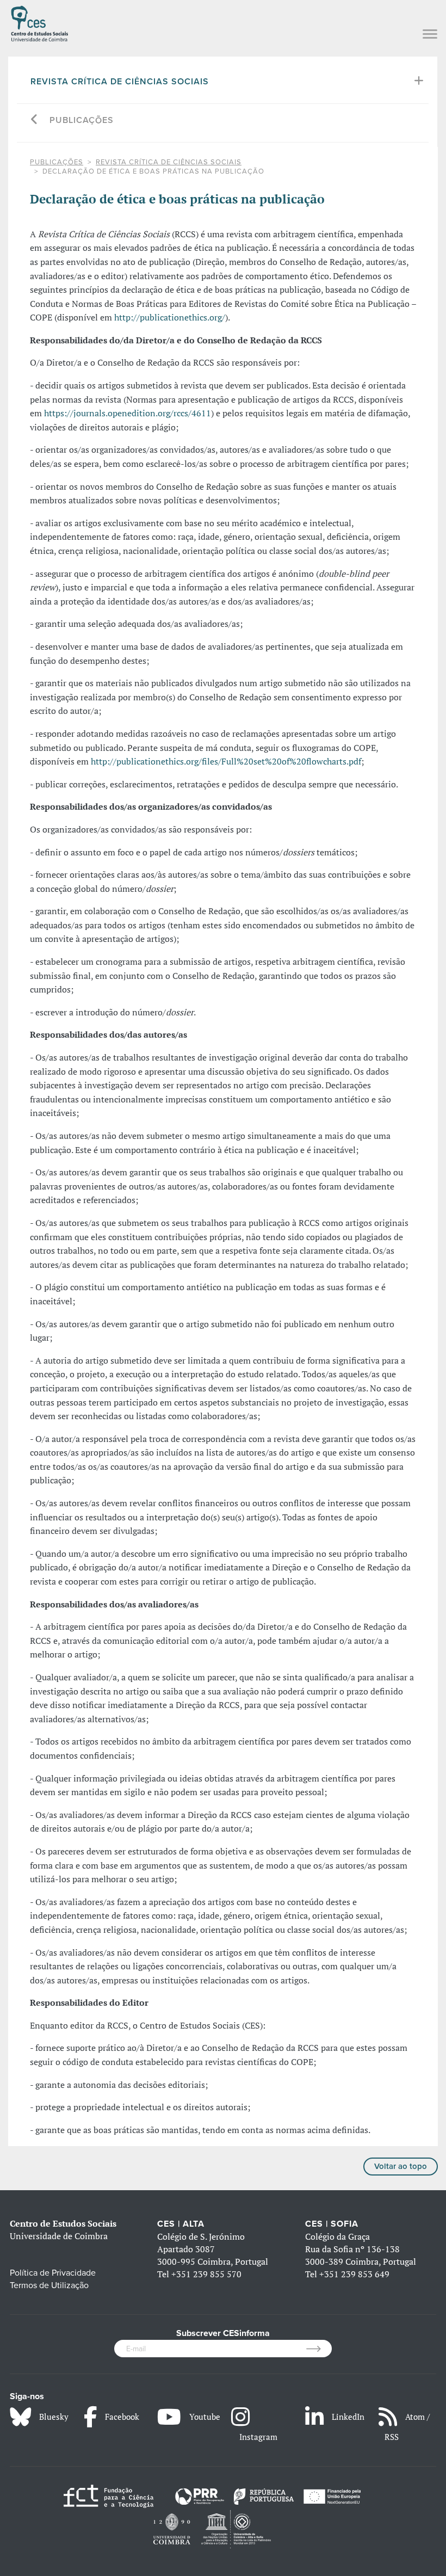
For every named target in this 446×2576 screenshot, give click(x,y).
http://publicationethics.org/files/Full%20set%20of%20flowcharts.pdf (226, 761)
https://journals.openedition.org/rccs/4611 (128, 413)
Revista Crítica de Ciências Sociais (120, 82)
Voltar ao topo (401, 2166)
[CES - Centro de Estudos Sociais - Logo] (39, 22)
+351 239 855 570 (206, 2274)
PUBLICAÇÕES (82, 120)
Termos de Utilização (49, 2285)
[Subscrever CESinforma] (319, 2349)
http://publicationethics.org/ (170, 317)
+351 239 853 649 (354, 2274)
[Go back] (35, 121)
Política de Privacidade (53, 2273)
